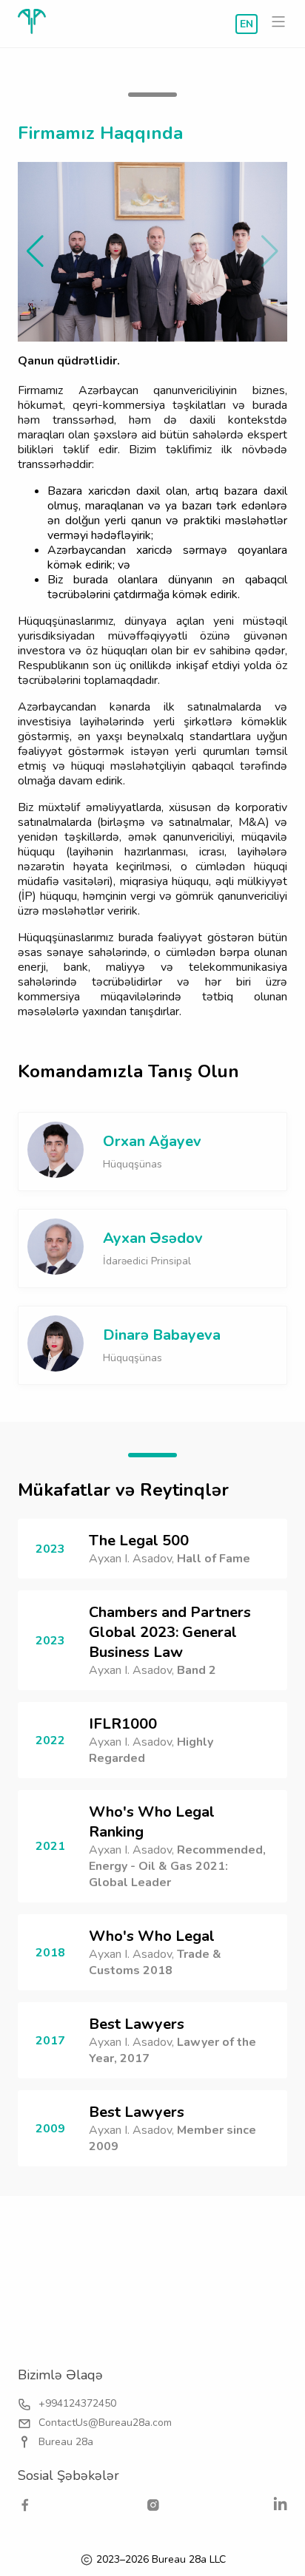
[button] (35, 251)
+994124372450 (77, 2403)
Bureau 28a (66, 2442)
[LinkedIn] (280, 2505)
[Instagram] (153, 2505)
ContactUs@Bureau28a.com (105, 2423)
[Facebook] (25, 2505)
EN (247, 24)
